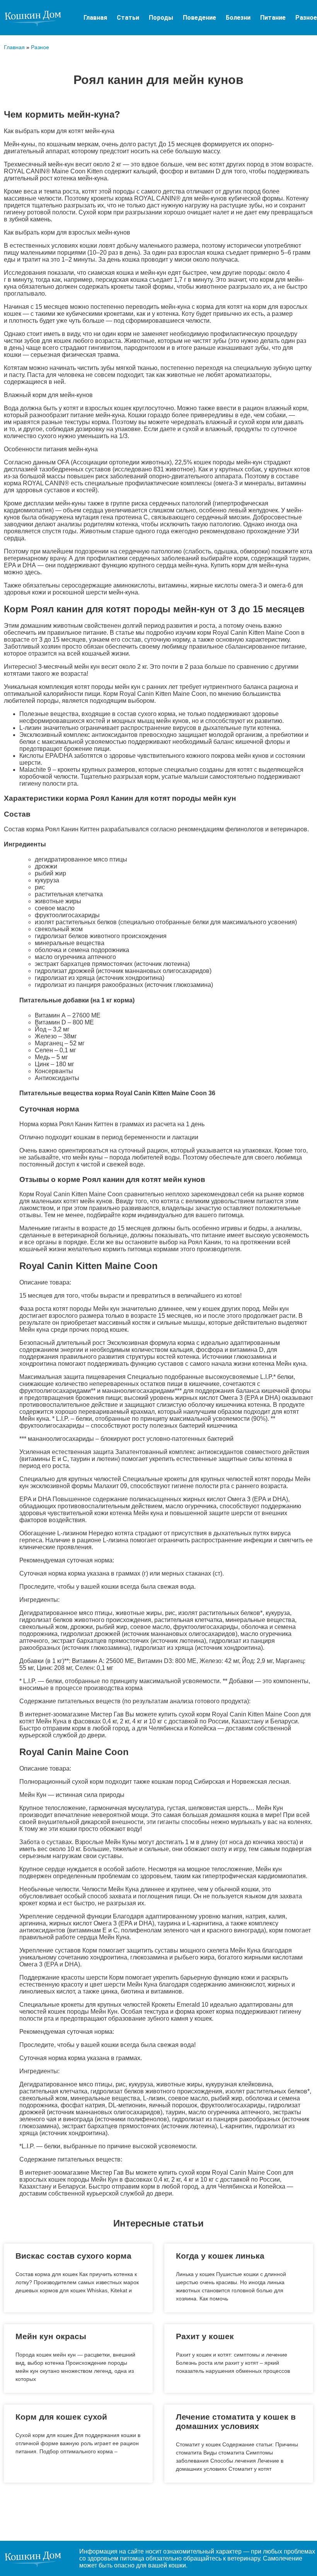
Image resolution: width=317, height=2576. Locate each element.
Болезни (238, 18)
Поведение (199, 18)
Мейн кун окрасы (51, 2336)
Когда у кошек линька (220, 2256)
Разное (306, 18)
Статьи (128, 18)
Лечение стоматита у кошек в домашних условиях (236, 2421)
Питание (273, 18)
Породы (161, 18)
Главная (95, 18)
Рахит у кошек (205, 2336)
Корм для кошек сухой (61, 2417)
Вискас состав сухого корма (73, 2256)
